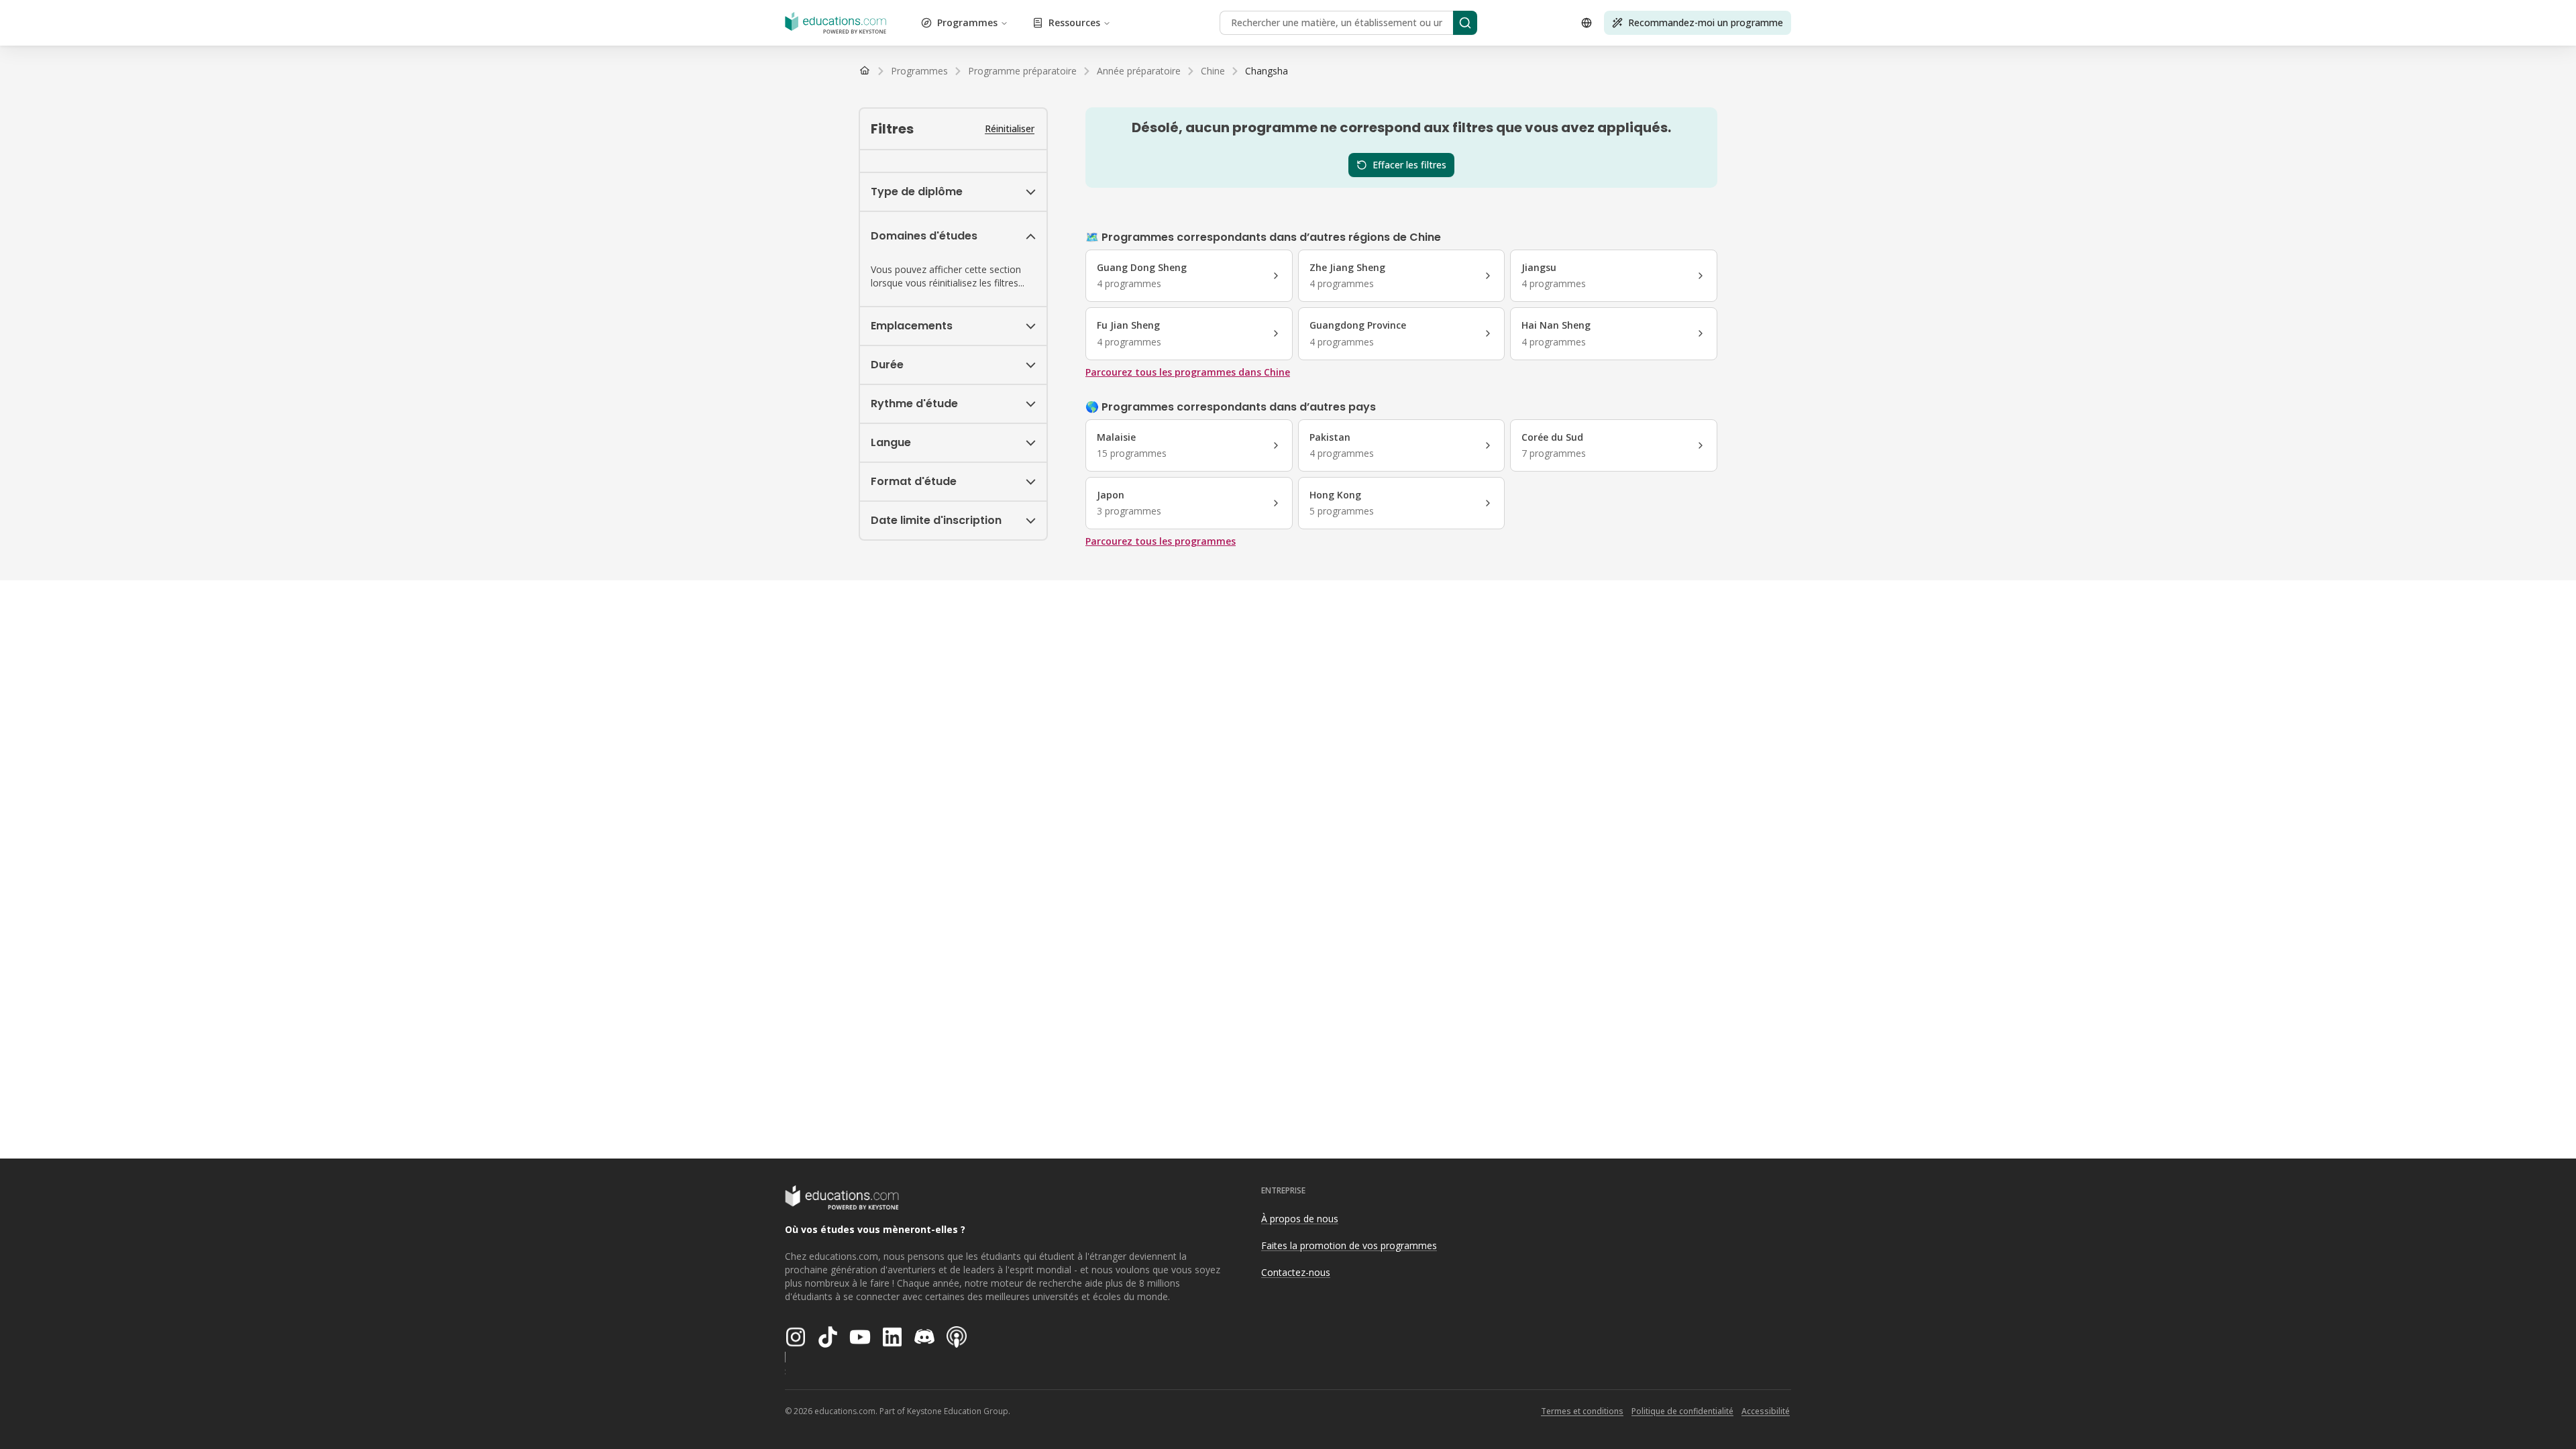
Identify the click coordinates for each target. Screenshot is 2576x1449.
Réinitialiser (1010, 128)
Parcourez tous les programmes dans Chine (1188, 372)
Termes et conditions (1582, 1411)
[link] (1267, 71)
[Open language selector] (1587, 23)
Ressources (1074, 22)
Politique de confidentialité (1682, 1411)
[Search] (1465, 23)
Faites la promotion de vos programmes (1349, 1245)
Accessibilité (1766, 1411)
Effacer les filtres (1409, 165)
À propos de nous (1300, 1219)
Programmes (967, 22)
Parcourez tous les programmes (1161, 541)
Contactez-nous (1296, 1272)
